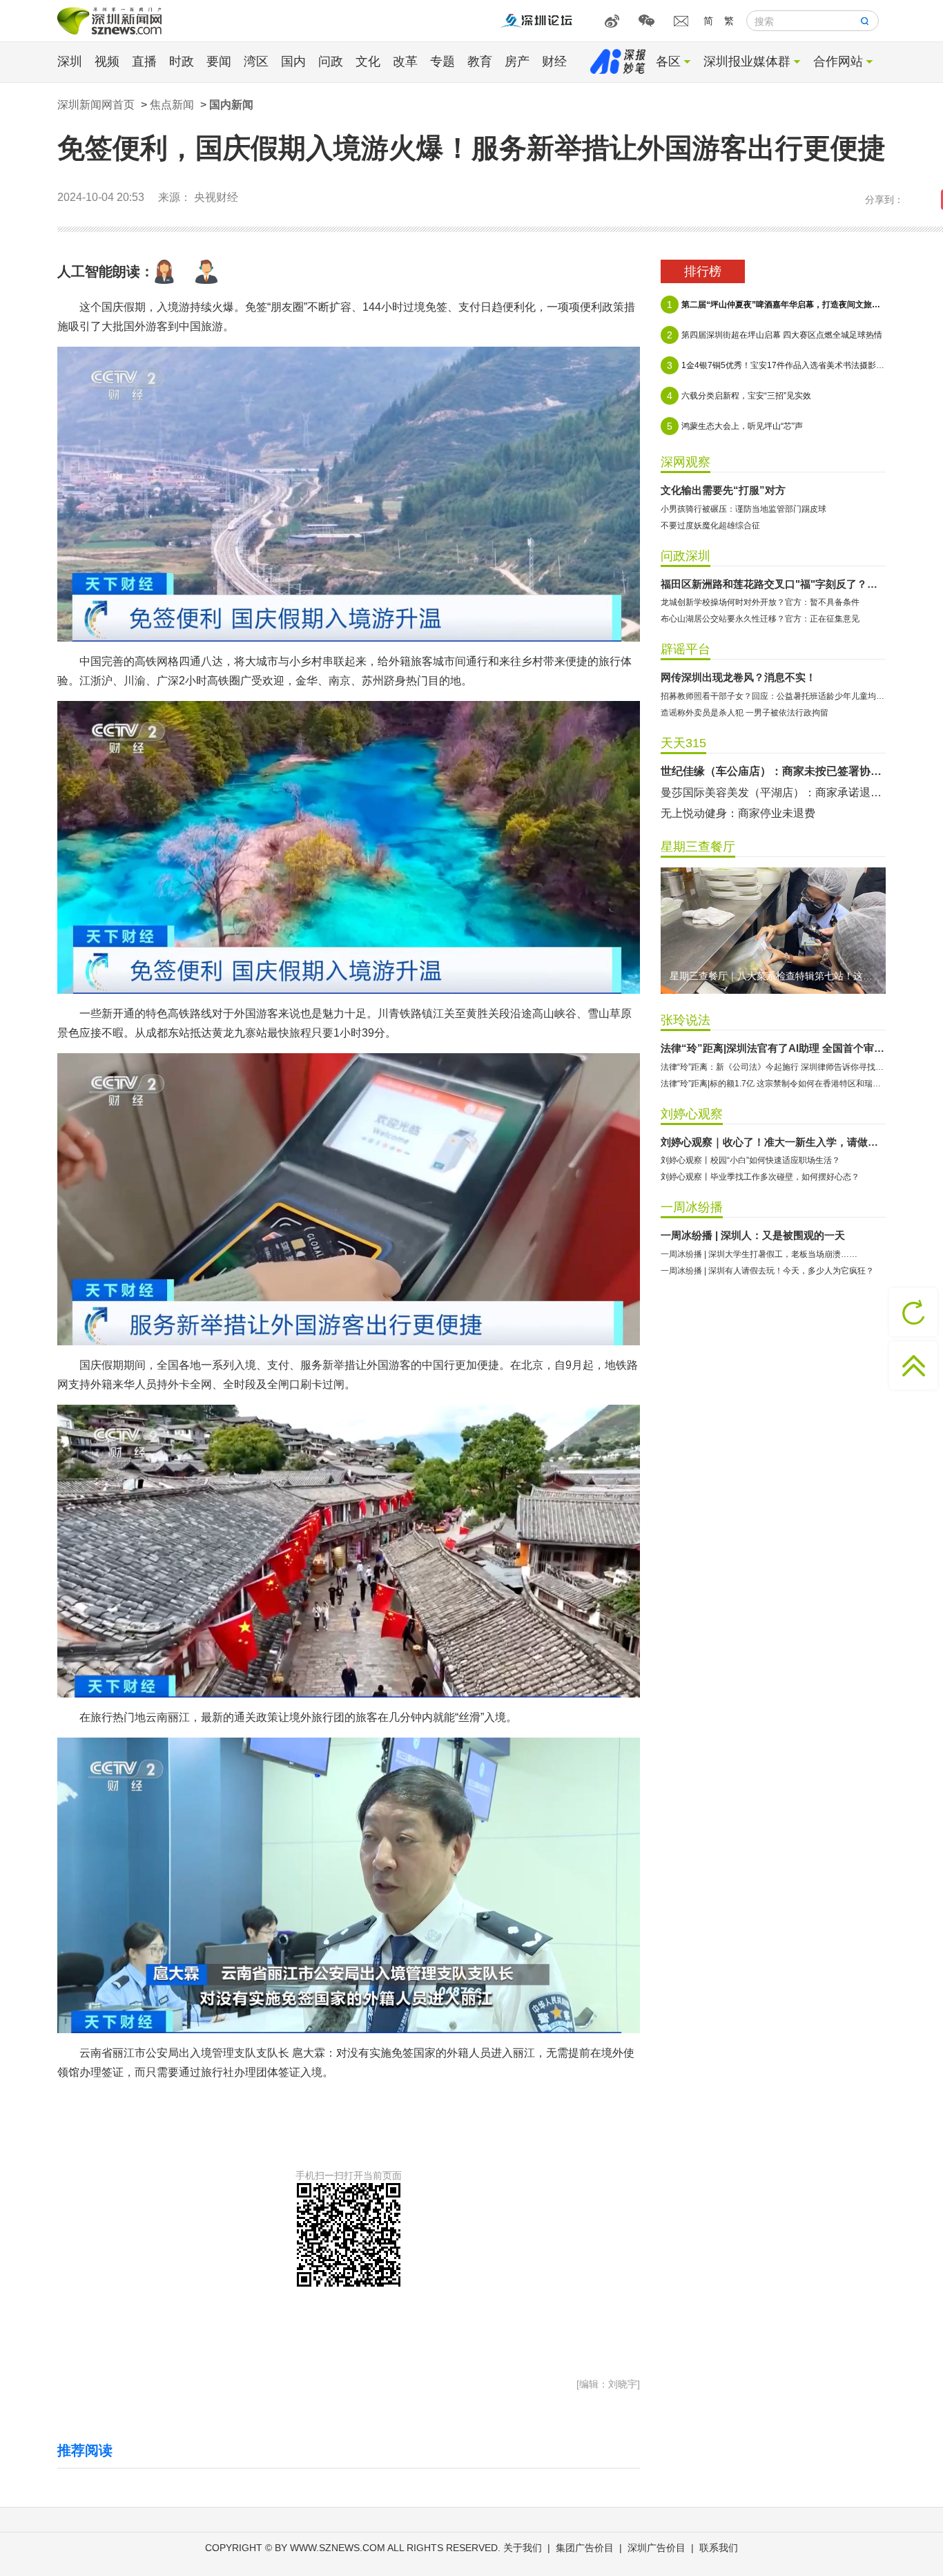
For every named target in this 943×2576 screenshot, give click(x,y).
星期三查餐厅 (698, 847)
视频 (107, 61)
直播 (144, 61)
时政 (182, 61)
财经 (554, 61)
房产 (517, 61)
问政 (331, 61)
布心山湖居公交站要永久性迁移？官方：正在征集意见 (760, 619)
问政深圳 (686, 556)
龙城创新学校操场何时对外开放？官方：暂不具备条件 (760, 602)
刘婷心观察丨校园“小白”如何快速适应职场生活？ (750, 1160)
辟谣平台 (686, 649)
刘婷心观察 (692, 1114)
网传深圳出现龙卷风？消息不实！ (738, 677)
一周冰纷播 (692, 1207)
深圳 (70, 61)
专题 (443, 61)
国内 (293, 61)
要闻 (219, 61)
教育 (480, 61)
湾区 (256, 61)
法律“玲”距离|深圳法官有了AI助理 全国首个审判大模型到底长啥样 (773, 1048)
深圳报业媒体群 (747, 61)
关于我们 (523, 2548)
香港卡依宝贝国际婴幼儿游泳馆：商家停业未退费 (773, 792)
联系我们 (719, 2548)
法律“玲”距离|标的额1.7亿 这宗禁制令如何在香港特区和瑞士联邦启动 (773, 1084)
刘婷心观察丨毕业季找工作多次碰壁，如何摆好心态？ (760, 1177)
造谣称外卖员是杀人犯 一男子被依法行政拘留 (745, 713)
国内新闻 (231, 105)
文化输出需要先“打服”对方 (723, 490)
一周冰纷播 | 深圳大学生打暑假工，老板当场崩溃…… (759, 1254)
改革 (405, 61)
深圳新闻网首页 (96, 105)
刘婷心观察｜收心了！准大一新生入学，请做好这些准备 (773, 1142)
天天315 (683, 743)
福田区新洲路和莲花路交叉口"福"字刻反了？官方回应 (773, 584)
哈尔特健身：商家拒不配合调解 (738, 771)
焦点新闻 (172, 105)
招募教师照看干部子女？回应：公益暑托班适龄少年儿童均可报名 (773, 696)
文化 (368, 61)
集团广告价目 (585, 2548)
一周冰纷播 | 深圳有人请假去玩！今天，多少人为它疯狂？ (767, 1271)
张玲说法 (686, 1020)
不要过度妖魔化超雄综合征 (710, 526)
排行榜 (703, 271)
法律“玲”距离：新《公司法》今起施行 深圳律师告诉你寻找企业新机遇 (773, 1067)
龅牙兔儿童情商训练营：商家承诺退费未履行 (771, 813)
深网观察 (686, 462)
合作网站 (838, 61)
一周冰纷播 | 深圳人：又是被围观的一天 (753, 1235)
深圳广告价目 (657, 2548)
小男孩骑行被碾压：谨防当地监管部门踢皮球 (743, 509)
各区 (668, 61)
